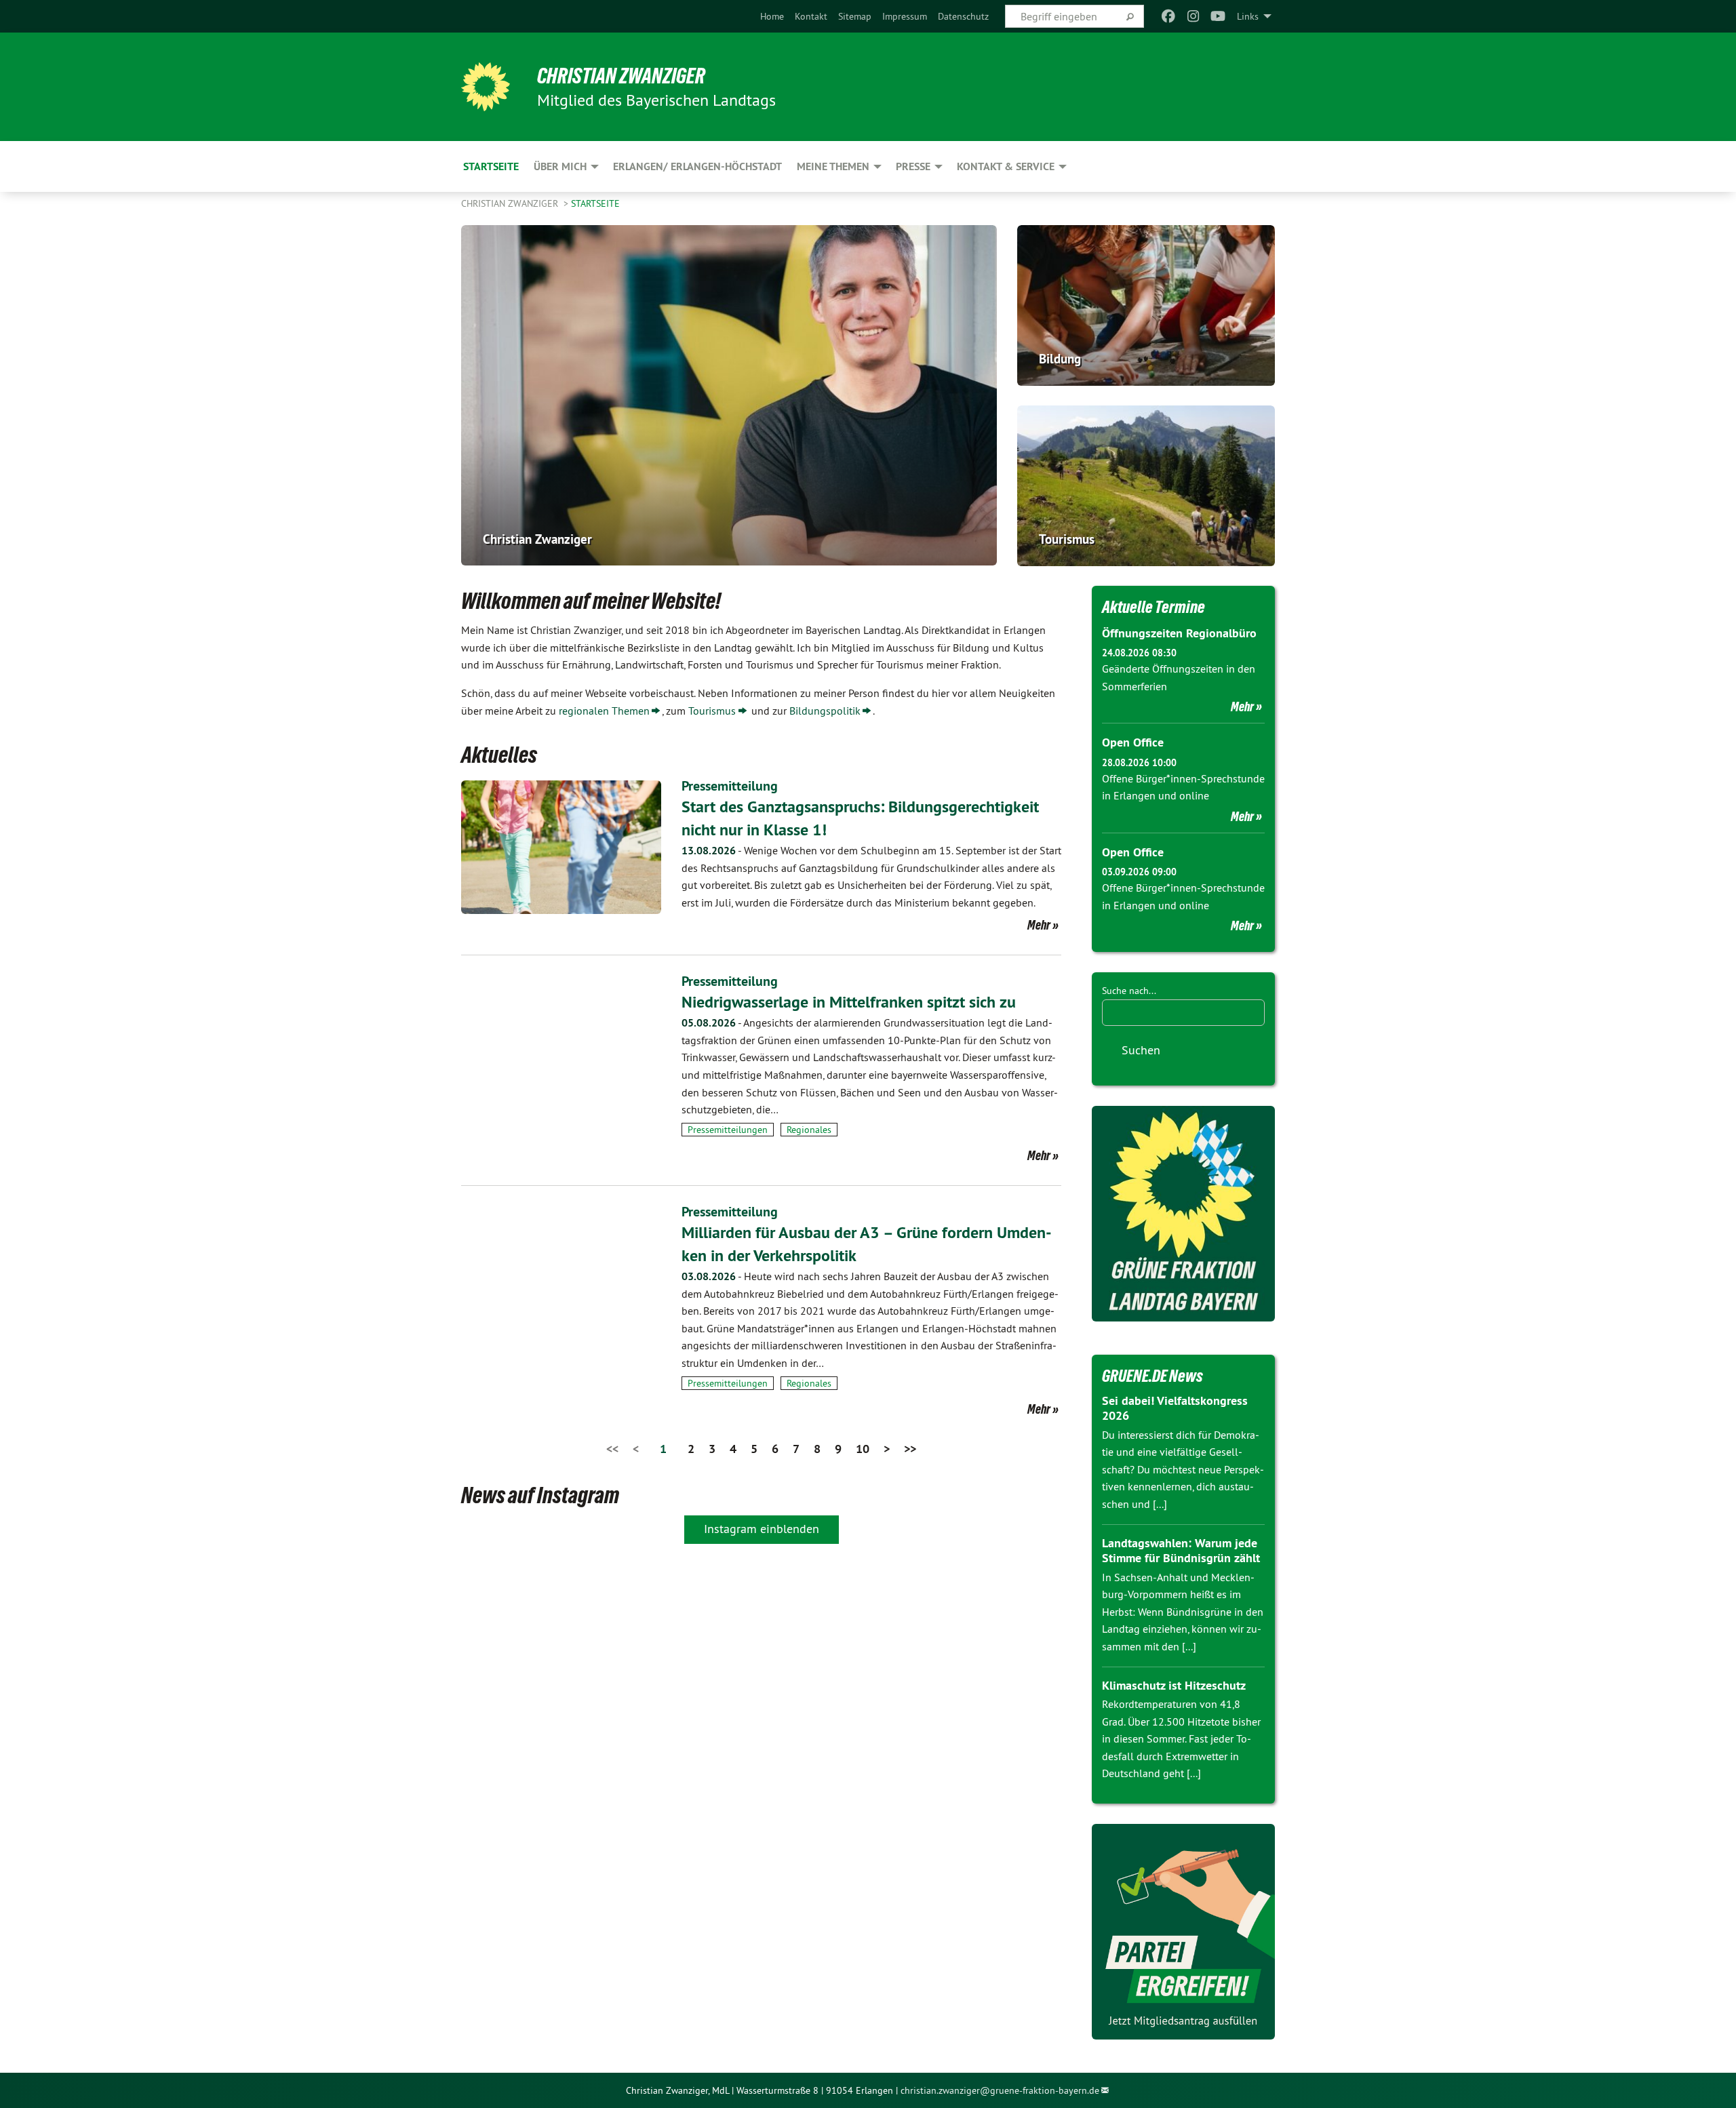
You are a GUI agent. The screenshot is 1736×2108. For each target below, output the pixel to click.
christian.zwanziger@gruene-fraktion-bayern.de (1000, 2090)
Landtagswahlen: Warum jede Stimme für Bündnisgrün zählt (1181, 1551)
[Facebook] (1169, 16)
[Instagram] (1193, 16)
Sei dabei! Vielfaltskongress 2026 (1175, 1408)
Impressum (905, 16)
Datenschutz (963, 16)
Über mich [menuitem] (560, 166)
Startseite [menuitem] (491, 166)
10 (863, 1449)
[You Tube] (1218, 16)
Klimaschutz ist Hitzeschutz (1174, 1685)
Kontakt (811, 16)
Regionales (809, 1130)
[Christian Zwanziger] (486, 87)
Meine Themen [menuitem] (833, 166)
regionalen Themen (604, 711)
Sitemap (855, 16)
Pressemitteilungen (728, 1130)
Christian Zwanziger (621, 76)
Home (772, 16)
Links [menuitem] (1248, 16)
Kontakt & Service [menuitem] (1006, 166)
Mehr (1039, 925)
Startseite (595, 203)
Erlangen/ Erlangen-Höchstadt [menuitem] (697, 166)
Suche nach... (1129, 991)
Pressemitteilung (730, 786)
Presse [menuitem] (913, 166)
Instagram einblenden (762, 1529)
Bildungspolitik (825, 711)
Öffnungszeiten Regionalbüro (1179, 633)
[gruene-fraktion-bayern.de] (1183, 1214)
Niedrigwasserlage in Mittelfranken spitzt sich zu (849, 1002)
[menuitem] (772, 16)
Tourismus (712, 711)
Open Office (1133, 742)
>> (910, 1449)
